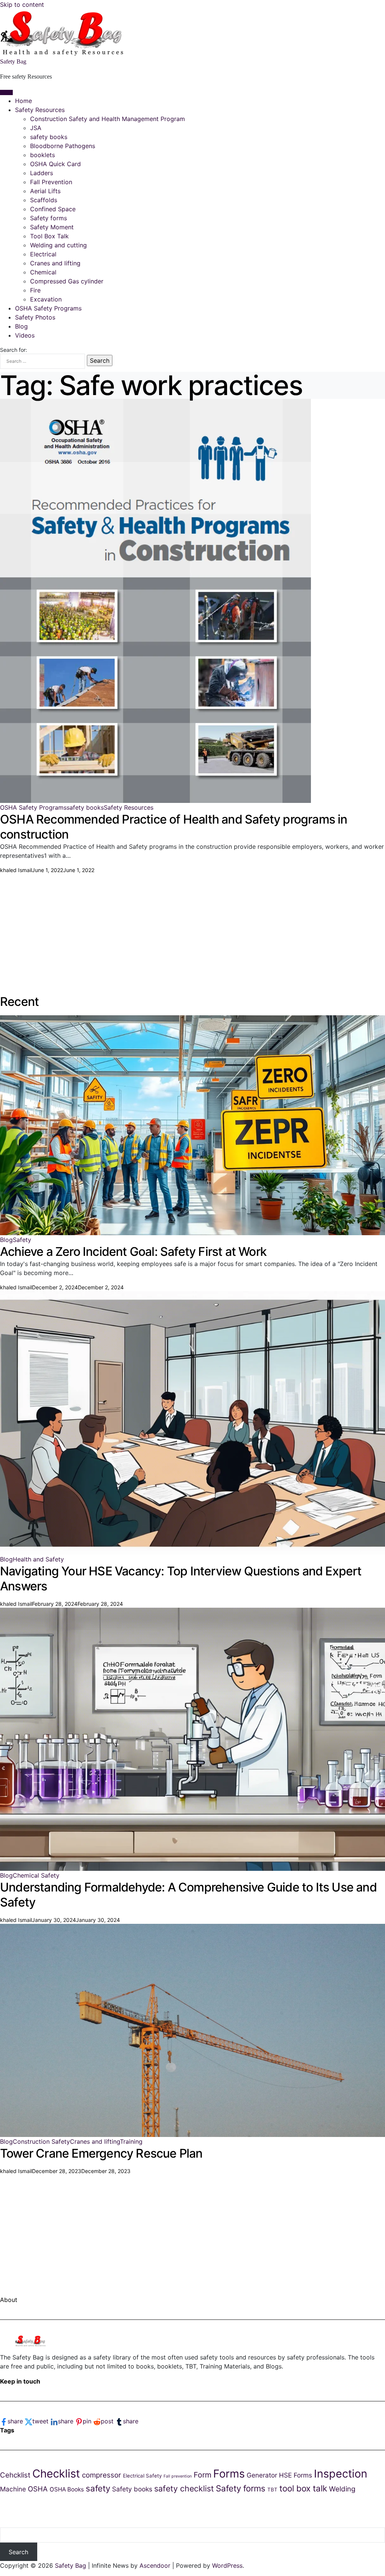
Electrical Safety (142, 2476)
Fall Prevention (51, 182)
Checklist (56, 2474)
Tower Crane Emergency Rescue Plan (101, 2153)
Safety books (132, 2489)
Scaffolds (44, 200)
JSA (36, 128)
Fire (35, 290)
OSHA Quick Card (55, 164)
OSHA (38, 2489)
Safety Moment (52, 227)
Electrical (43, 254)
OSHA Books (67, 2489)
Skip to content (22, 5)
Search (18, 2552)
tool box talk (303, 2488)
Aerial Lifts (45, 191)
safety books (49, 137)
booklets (42, 155)
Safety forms (49, 218)
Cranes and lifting (55, 263)
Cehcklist (15, 2475)
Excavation (46, 299)
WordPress (227, 2565)
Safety (22, 1240)
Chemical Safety (36, 1875)
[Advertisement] (192, 927)
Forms (229, 2474)
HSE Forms (296, 2475)
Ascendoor (155, 2565)
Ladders (42, 173)
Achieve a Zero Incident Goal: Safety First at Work (133, 1252)
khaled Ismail (16, 870)
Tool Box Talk (49, 236)
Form (202, 2475)
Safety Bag (13, 61)
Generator (262, 2475)
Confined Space (53, 209)
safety (98, 2488)
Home (23, 101)
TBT (272, 2490)
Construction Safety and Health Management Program (108, 119)
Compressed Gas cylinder (67, 281)
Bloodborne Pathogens (63, 146)
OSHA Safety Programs (48, 308)
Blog (21, 326)
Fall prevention (178, 2476)
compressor (102, 2475)
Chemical (43, 272)
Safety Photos (35, 317)
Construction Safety (41, 2141)
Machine (13, 2489)
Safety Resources (40, 110)
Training (131, 2141)
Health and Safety (38, 1559)
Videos (25, 335)
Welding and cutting (58, 245)
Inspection (341, 2474)
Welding (342, 2489)
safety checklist (184, 2488)
